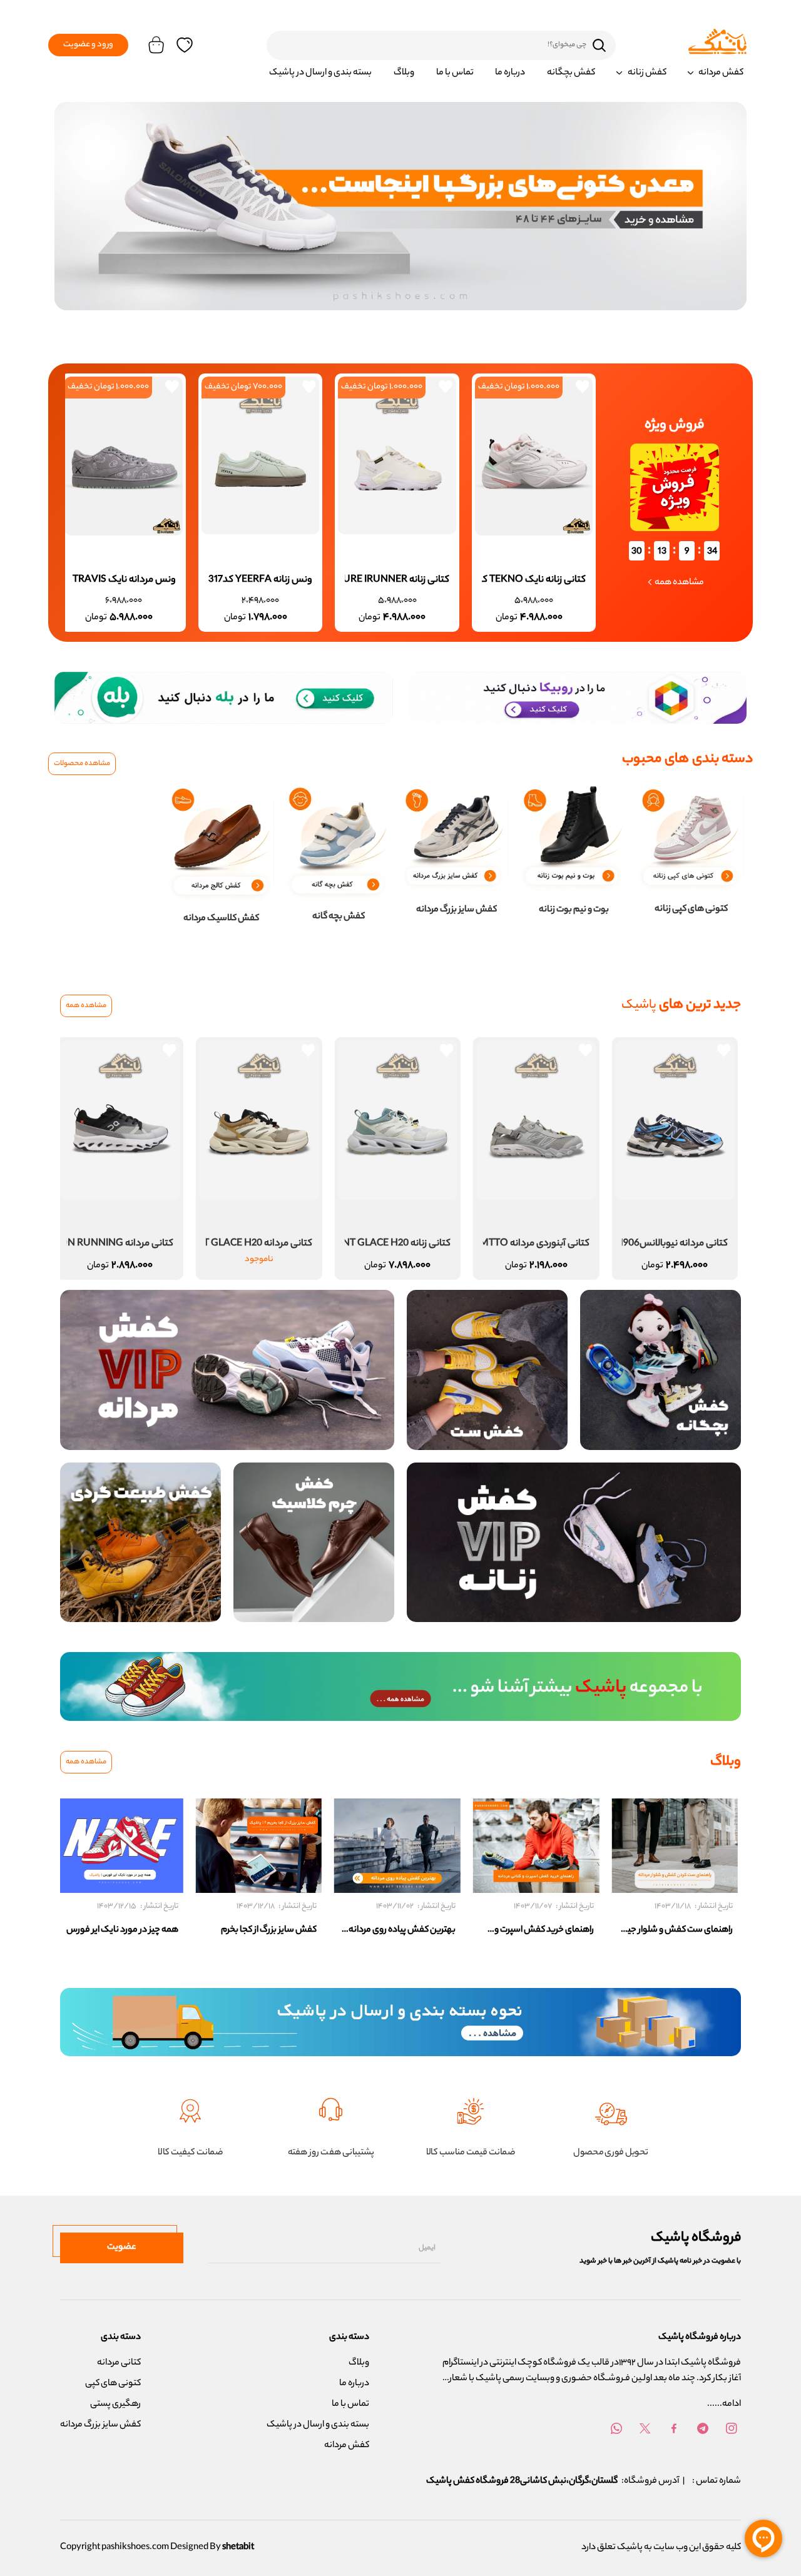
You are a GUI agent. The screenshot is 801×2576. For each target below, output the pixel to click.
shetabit (238, 2548)
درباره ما (510, 73)
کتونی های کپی (113, 2384)
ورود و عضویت (88, 45)
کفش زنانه (647, 73)
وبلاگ (404, 73)
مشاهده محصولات (82, 764)
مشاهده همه (86, 1006)
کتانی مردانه (119, 2363)
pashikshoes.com (135, 2548)
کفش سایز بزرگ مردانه (100, 2425)
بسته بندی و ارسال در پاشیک (320, 73)
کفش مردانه (721, 73)
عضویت (122, 2248)
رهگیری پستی (115, 2405)
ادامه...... (724, 2405)
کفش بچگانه (571, 73)
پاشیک (630, 2548)
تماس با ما (455, 73)
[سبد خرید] (152, 45)
